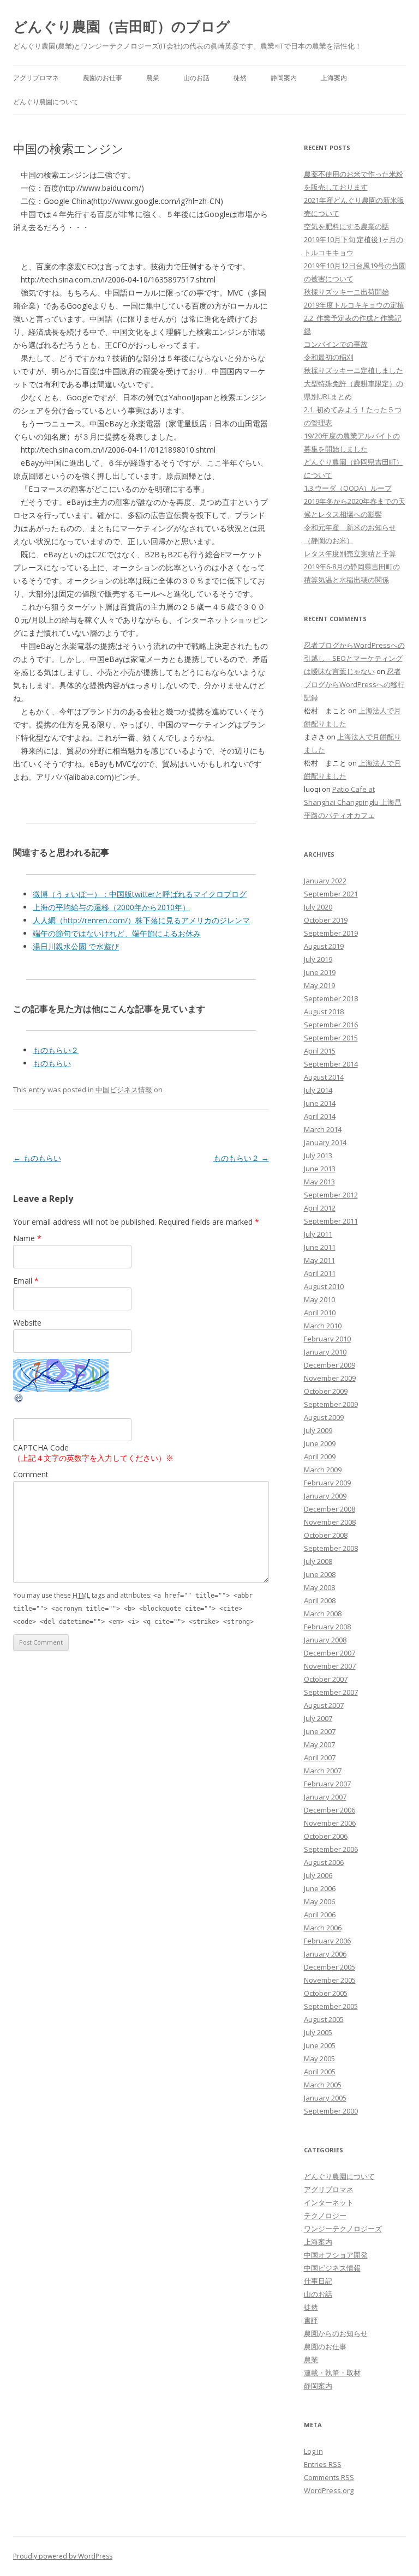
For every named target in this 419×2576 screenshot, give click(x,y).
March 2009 (323, 1470)
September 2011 (331, 1221)
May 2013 (319, 1182)
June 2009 (320, 1443)
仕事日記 (318, 2281)
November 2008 (330, 1522)
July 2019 (318, 959)
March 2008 (323, 1614)
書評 (311, 2320)
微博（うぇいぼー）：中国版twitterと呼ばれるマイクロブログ (140, 894)
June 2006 (320, 1888)
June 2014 (320, 1103)
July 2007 (318, 1718)
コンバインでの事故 (336, 344)
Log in (313, 2451)
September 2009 (331, 1404)
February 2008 (327, 1627)
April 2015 (320, 1051)
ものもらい (52, 1063)
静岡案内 (284, 78)
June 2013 (320, 1169)
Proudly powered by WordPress (63, 2556)
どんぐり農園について (46, 102)
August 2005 (324, 2019)
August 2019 (324, 946)
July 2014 (318, 1090)
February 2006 (327, 1941)
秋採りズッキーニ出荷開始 (346, 292)
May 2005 (319, 2059)
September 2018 (331, 998)
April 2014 (320, 1116)
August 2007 (324, 1705)
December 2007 (330, 1653)
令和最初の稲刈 (329, 357)
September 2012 (331, 1195)
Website (27, 1323)
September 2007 (331, 1692)
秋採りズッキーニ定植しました (354, 370)
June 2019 (320, 972)
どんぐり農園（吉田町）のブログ (122, 26)
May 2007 (319, 1744)
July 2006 (318, 1875)
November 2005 (330, 1980)
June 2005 (320, 2045)
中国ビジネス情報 (124, 1090)
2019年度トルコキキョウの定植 (354, 305)
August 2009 (324, 1417)
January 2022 (325, 881)
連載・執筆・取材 (332, 2373)
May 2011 (319, 1260)
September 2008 (331, 1548)
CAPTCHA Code (41, 1448)
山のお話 (196, 78)
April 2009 (320, 1456)
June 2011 (320, 1247)
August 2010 (324, 1286)
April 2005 (320, 2072)
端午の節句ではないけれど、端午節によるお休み (117, 933)
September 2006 (331, 1849)
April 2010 (320, 1313)
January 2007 (325, 1797)
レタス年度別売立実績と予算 (350, 553)
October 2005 (326, 1993)
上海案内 (334, 78)
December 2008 (330, 1509)
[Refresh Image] (19, 1401)
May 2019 (319, 985)
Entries (323, 2464)
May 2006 (319, 1901)
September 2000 (331, 2111)
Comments (329, 2477)
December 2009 (330, 1365)
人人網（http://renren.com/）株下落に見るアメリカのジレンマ (141, 920)
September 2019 (331, 933)
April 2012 (320, 1208)
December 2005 (330, 1967)
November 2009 (330, 1378)
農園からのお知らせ (336, 2333)
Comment (31, 1474)
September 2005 (331, 2006)
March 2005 (323, 2085)
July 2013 (318, 1155)
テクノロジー (325, 2216)
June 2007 (320, 1731)
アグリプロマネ (36, 78)
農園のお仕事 (103, 78)
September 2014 (331, 1064)
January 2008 (325, 1640)
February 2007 (327, 1784)
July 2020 (318, 907)
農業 (153, 78)
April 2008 (320, 1600)
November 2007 (330, 1666)
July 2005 (318, 2032)
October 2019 (326, 920)
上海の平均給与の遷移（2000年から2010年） (111, 907)
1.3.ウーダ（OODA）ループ (348, 488)
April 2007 (320, 1758)
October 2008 (326, 1535)
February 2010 (327, 1339)
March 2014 (323, 1129)
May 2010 (319, 1299)
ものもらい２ (56, 1050)
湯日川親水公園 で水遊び (76, 946)
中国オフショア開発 (336, 2255)
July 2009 (318, 1430)
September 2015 (331, 1038)
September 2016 (331, 1025)
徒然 (240, 78)
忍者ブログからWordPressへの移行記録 (354, 684)
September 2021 (331, 894)
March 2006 (323, 1928)
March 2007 (323, 1771)
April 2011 (320, 1273)
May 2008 (319, 1587)
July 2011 (318, 1234)
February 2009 (327, 1483)
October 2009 (326, 1391)
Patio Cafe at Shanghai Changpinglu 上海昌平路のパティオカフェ (353, 802)
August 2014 (324, 1077)
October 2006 (326, 1836)
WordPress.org (329, 2490)
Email (26, 1281)
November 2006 (330, 1823)
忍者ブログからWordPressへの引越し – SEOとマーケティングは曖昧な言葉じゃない (354, 658)
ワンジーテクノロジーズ (343, 2229)
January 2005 (325, 2098)
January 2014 (325, 1142)
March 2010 (323, 1326)
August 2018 (324, 1012)
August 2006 (324, 1862)
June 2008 (320, 1574)
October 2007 (326, 1679)
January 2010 (325, 1352)
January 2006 (325, 1954)
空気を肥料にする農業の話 (346, 226)
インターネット (329, 2202)
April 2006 (320, 1915)
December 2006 (330, 1810)
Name (27, 1238)
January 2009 (325, 1496)
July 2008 (318, 1561)
